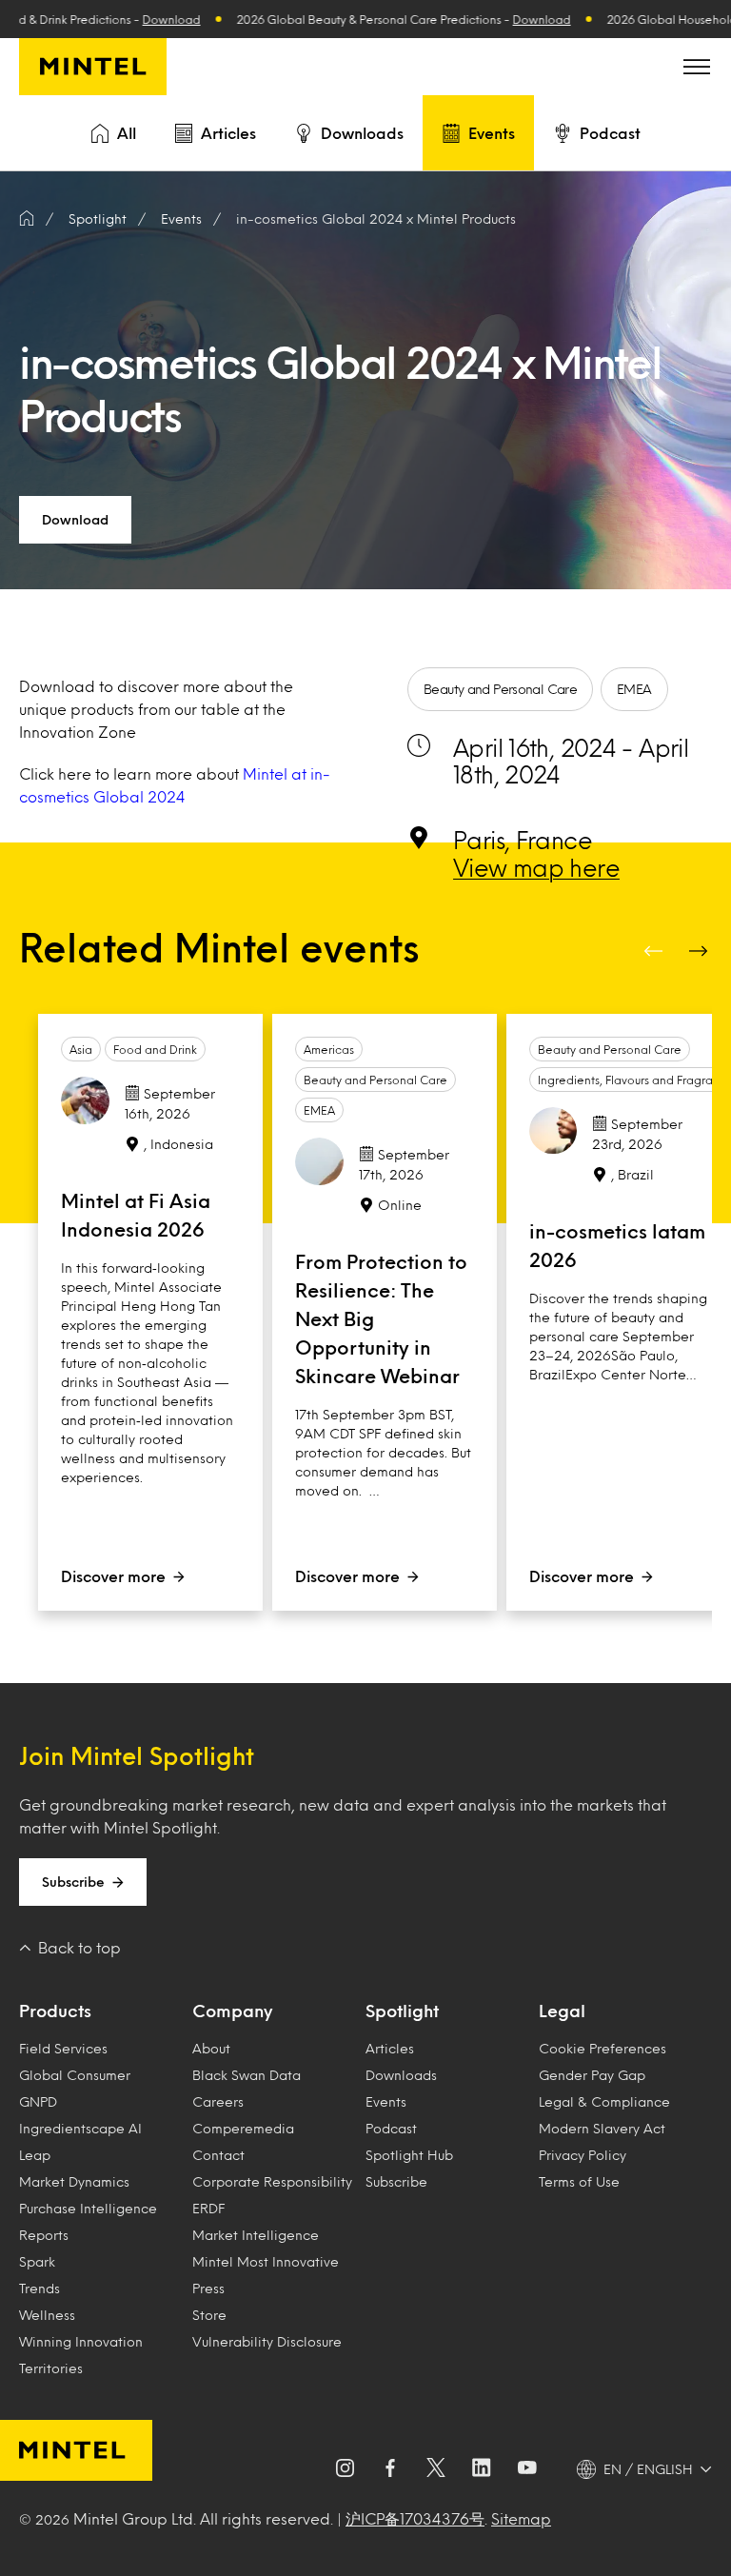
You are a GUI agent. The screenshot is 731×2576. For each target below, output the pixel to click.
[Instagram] (345, 2469)
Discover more (113, 1576)
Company (232, 2011)
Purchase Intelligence (88, 2208)
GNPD (38, 2101)
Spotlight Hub (409, 2155)
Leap (35, 2155)
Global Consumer (75, 2075)
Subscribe (73, 1882)
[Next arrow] (701, 951)
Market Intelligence (256, 2235)
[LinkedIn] (482, 2469)
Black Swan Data (247, 2075)
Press (208, 2288)
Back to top (79, 1947)
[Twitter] (436, 2469)
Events (492, 133)
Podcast (610, 133)
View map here (536, 867)
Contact (218, 2155)
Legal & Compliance (604, 2101)
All (127, 133)
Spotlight (402, 2011)
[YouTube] (527, 2469)
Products (55, 2011)
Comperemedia (243, 2128)
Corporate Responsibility (272, 2181)
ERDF (208, 2208)
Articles (228, 133)
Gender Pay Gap (592, 2075)
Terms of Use (579, 2181)
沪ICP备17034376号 (415, 2518)
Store (209, 2315)
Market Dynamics (74, 2181)
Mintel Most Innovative (266, 2261)
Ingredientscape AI (80, 2128)
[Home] (27, 219)
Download (144, 19)
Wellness (47, 2315)
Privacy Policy (583, 2155)
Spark (37, 2261)
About (211, 2048)
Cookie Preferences (603, 2048)
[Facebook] (390, 2469)
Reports (44, 2235)
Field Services (63, 2048)
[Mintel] (93, 67)
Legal (562, 2011)
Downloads (362, 133)
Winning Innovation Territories (81, 2355)
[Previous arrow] (655, 951)
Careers (218, 2101)
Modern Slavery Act (602, 2128)
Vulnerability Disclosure (267, 2341)
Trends (40, 2288)
